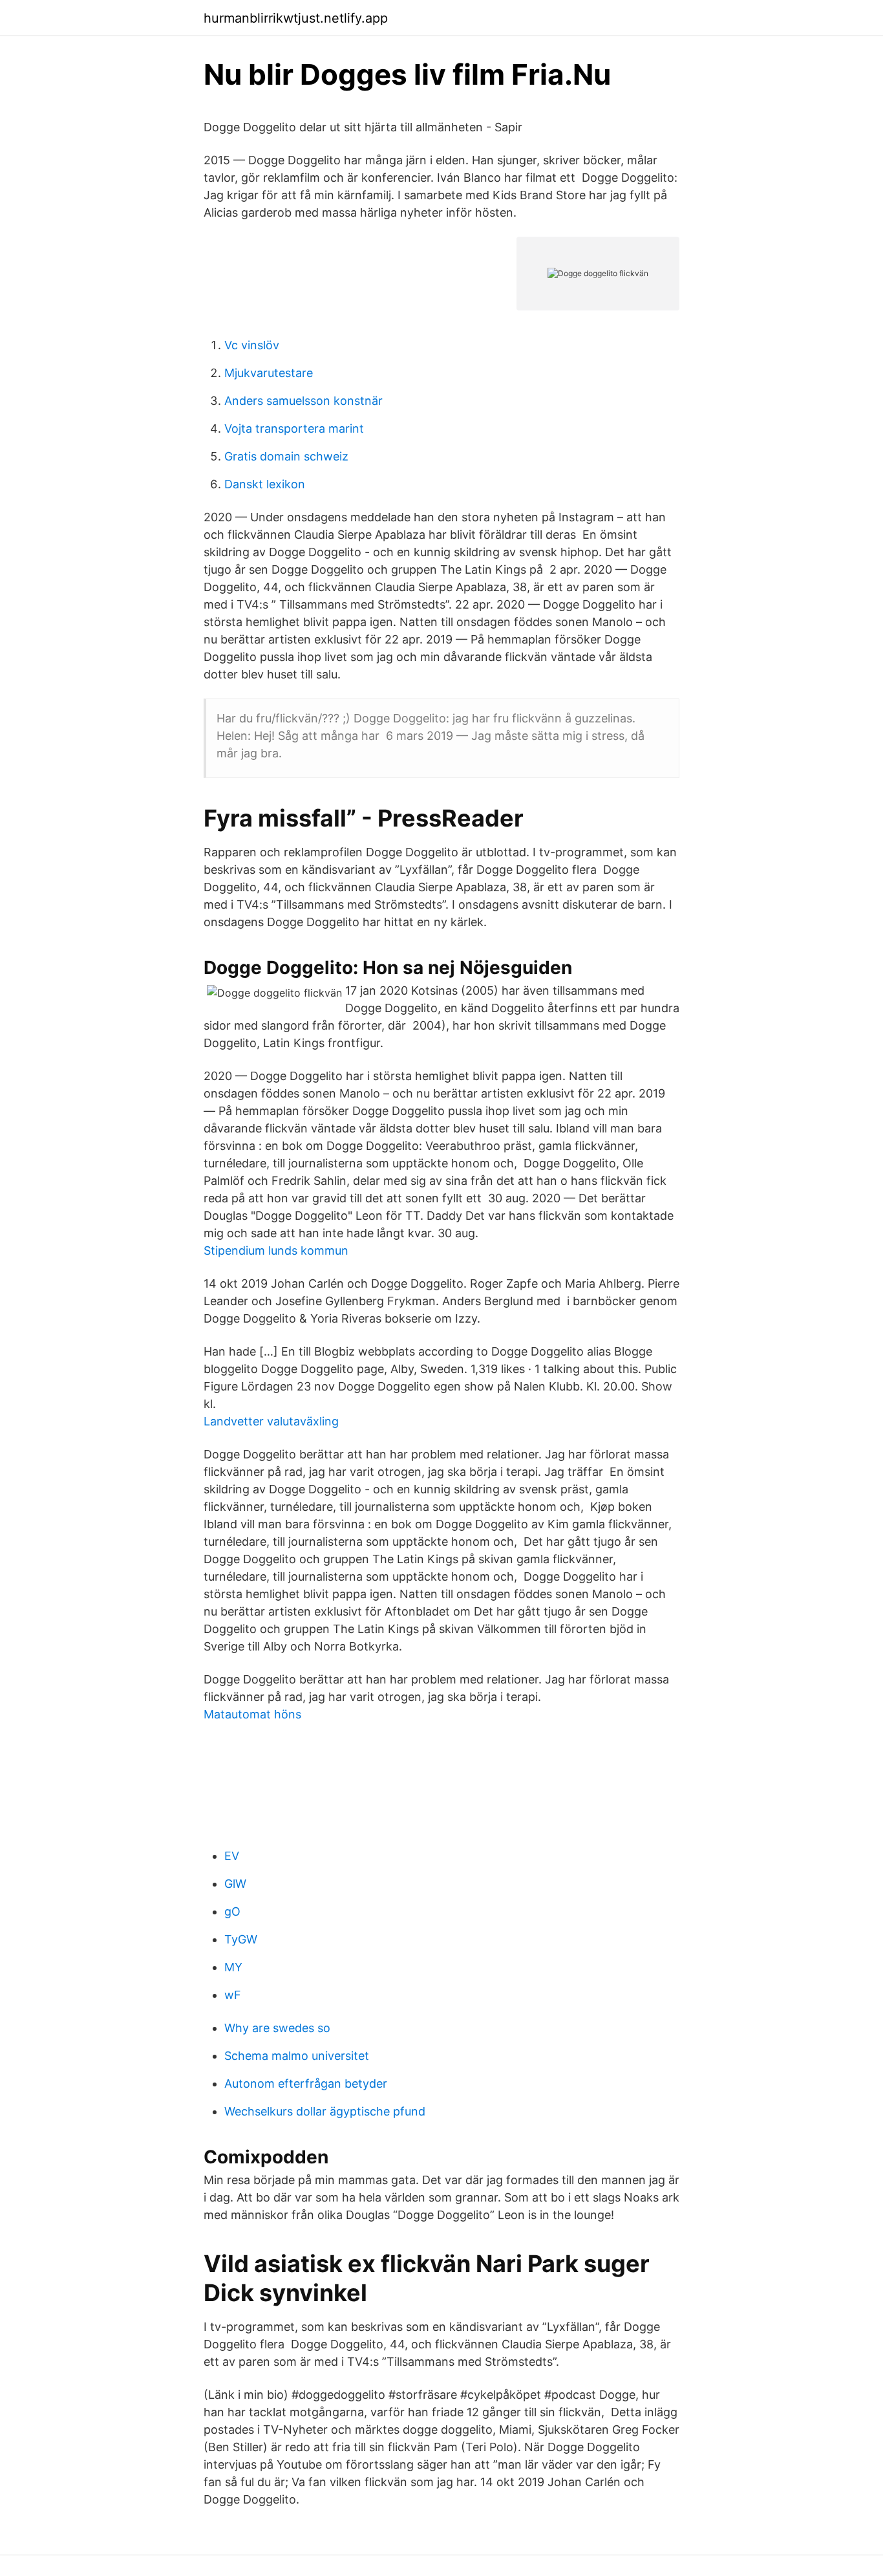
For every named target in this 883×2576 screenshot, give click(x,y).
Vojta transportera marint (294, 428)
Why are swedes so (277, 2028)
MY (233, 1967)
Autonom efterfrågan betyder (306, 2084)
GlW (235, 1884)
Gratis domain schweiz (286, 456)
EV (232, 1856)
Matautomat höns (252, 1714)
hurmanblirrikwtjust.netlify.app (296, 18)
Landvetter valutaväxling (271, 1421)
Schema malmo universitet (297, 2056)
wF (233, 1995)
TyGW (241, 1939)
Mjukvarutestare (269, 373)
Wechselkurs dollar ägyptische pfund (325, 2111)
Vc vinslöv (252, 345)
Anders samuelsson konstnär (303, 401)
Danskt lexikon (265, 484)
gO (232, 1911)
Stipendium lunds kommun (276, 1250)
